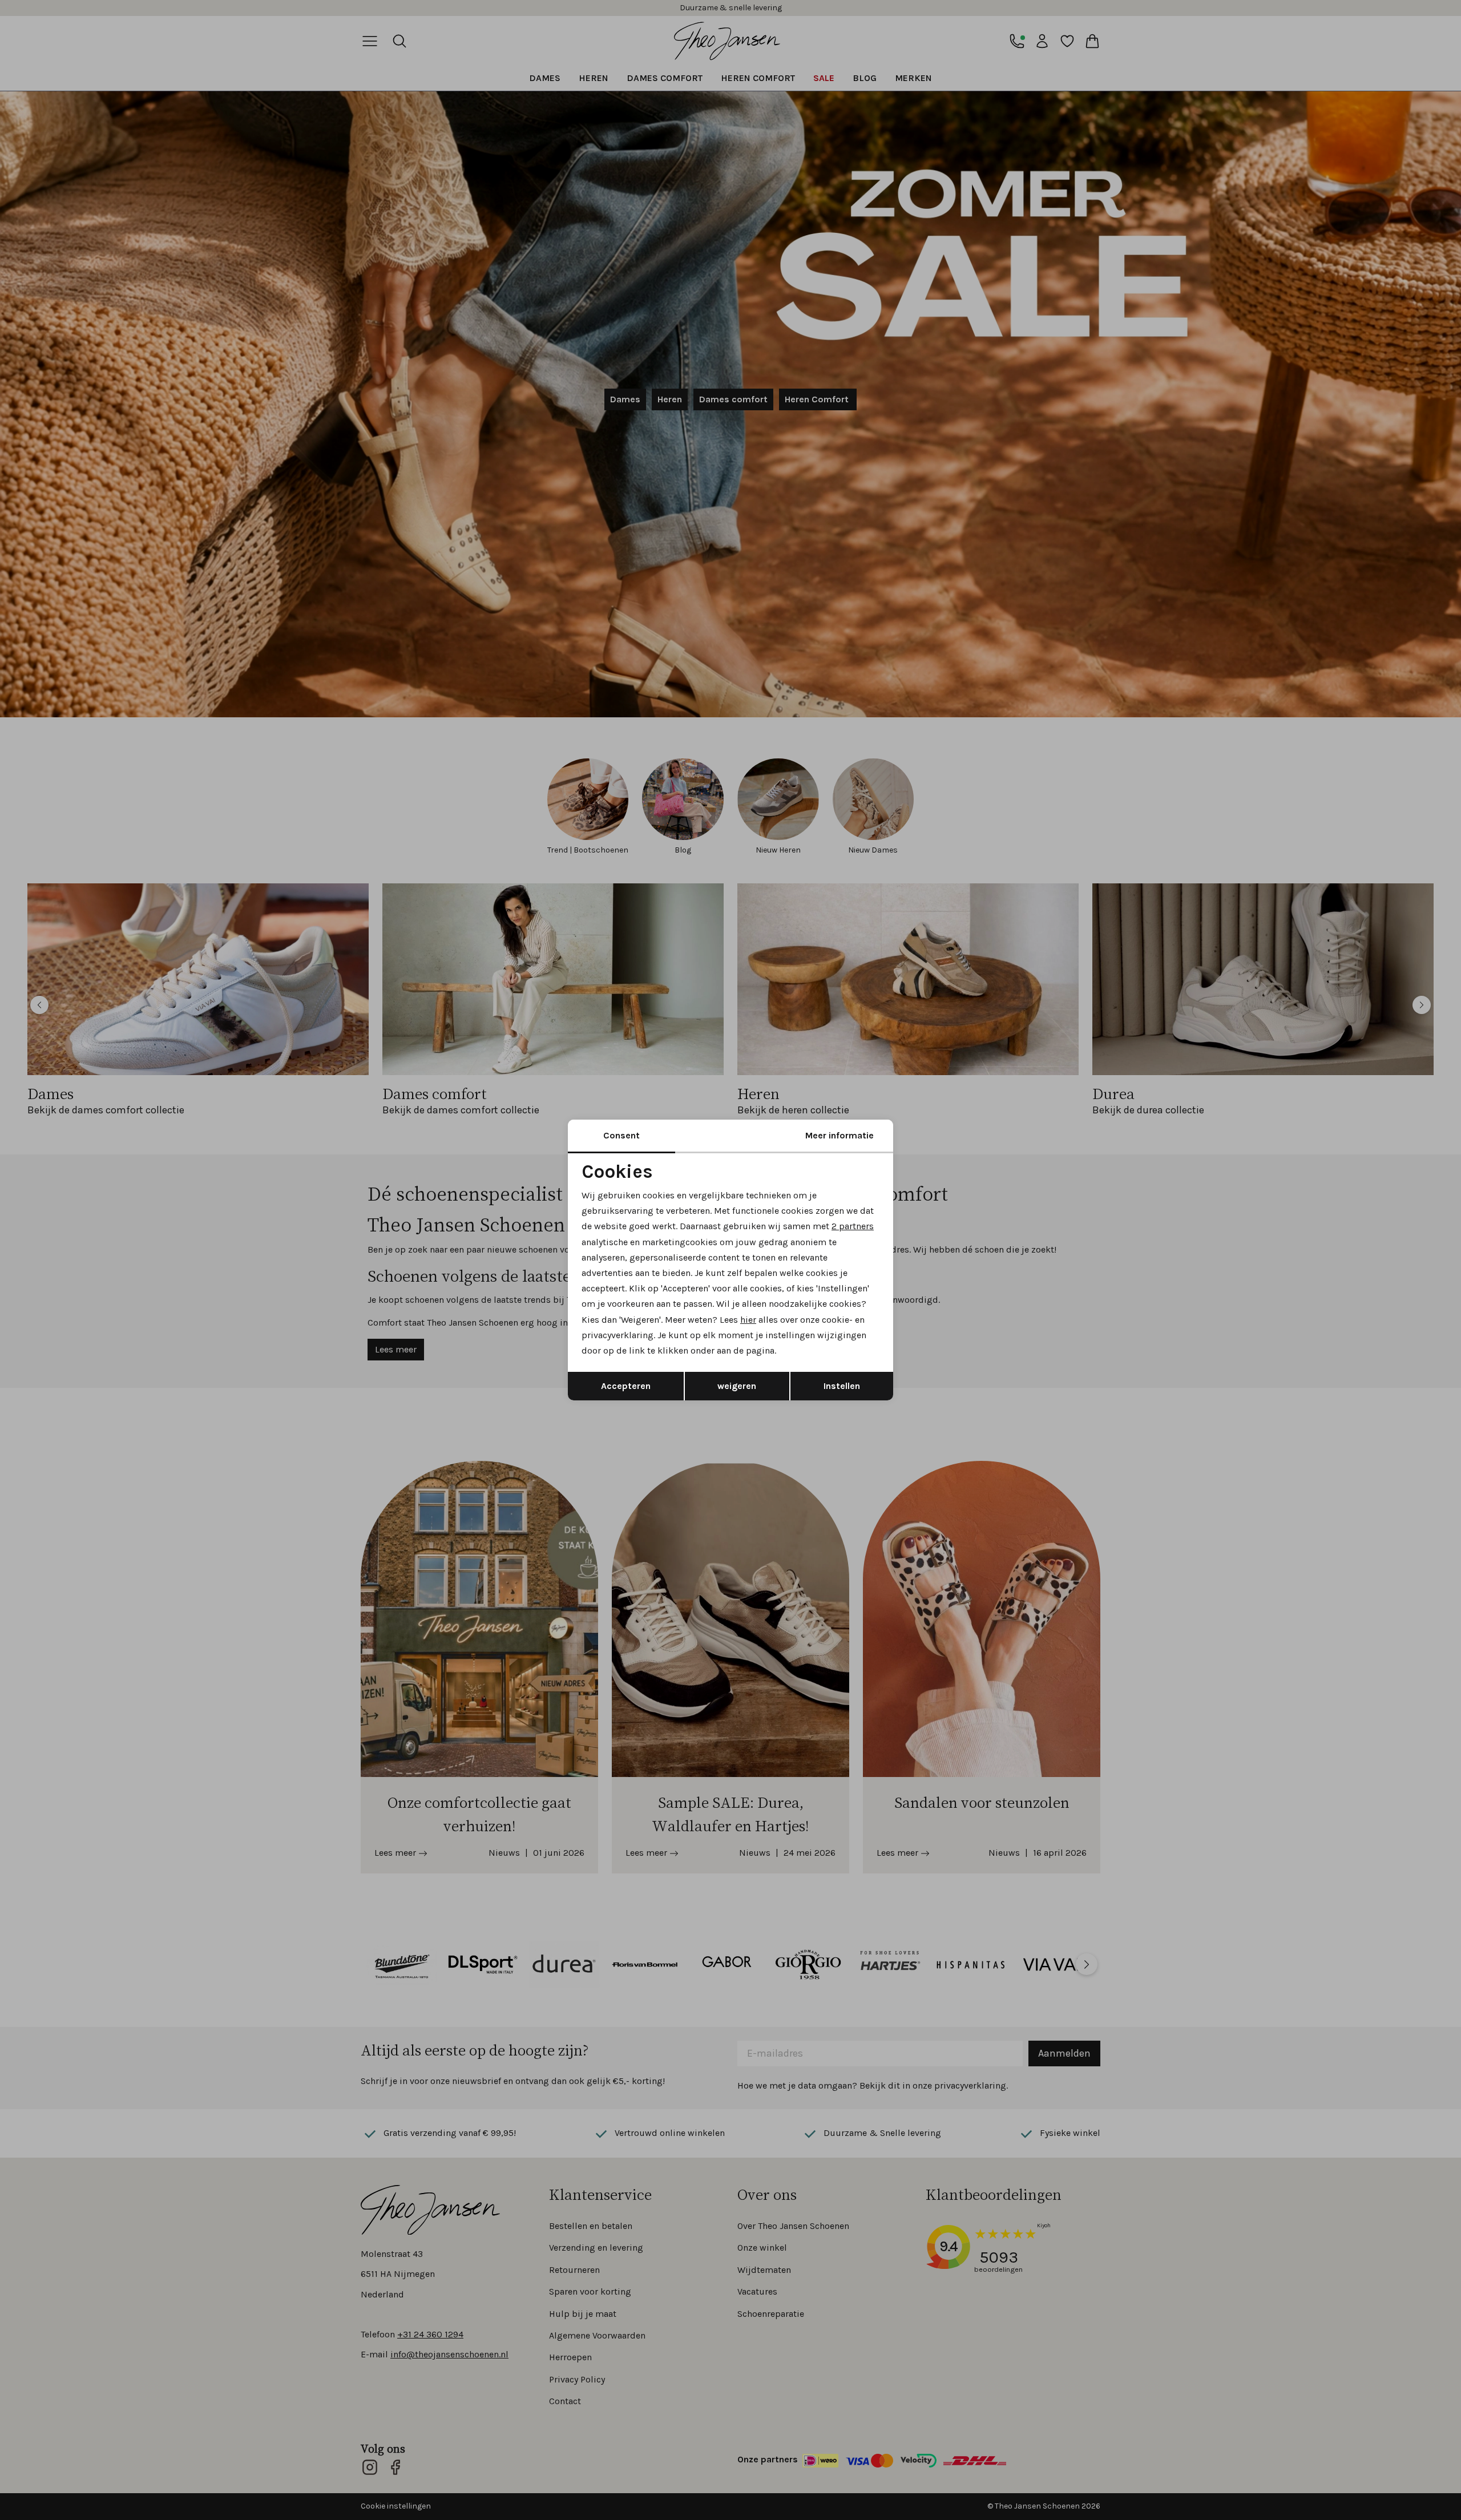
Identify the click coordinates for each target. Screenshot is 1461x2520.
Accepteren (626, 1386)
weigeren (737, 1386)
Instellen (842, 1386)
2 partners (853, 1226)
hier (748, 1320)
